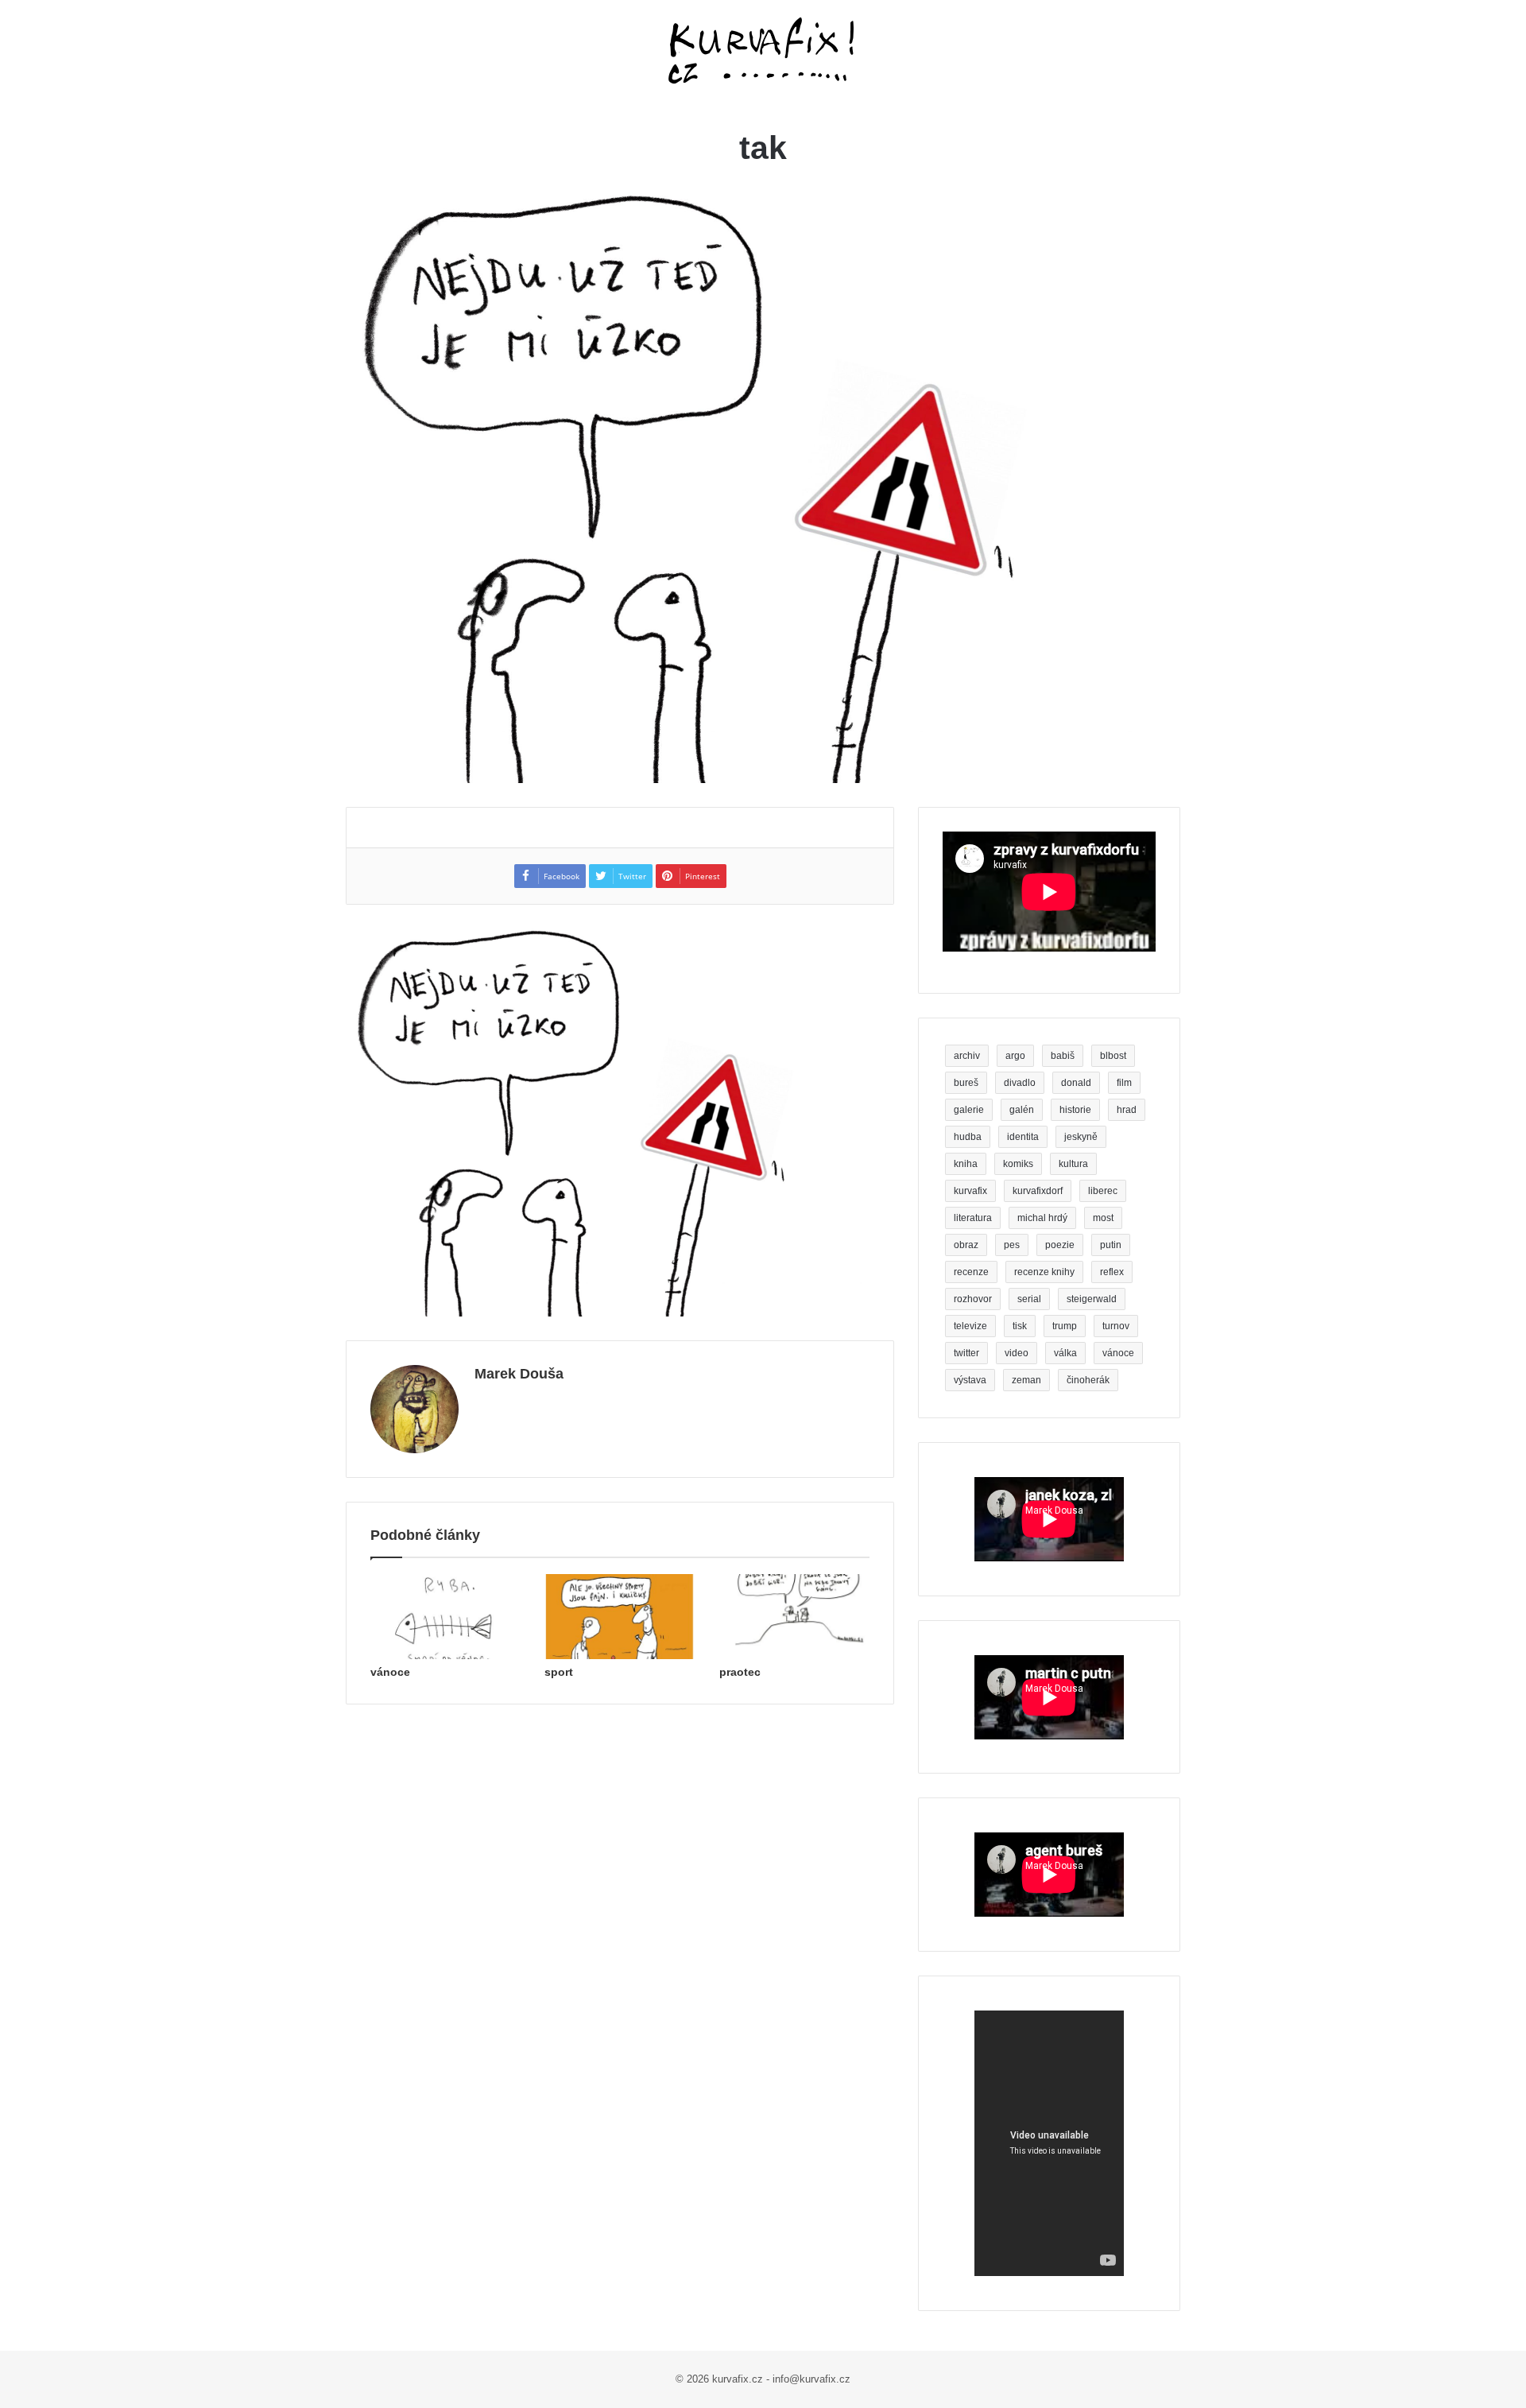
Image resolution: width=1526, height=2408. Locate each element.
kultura (1073, 1164)
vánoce (390, 1672)
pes (1012, 1245)
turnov (1116, 1326)
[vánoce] (445, 1617)
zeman (1026, 1380)
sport (559, 1672)
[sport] (620, 1617)
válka (1065, 1353)
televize (970, 1326)
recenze (971, 1272)
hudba (968, 1137)
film (1124, 1083)
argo (1015, 1056)
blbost (1113, 1056)
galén (1022, 1110)
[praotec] (794, 1617)
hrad (1127, 1110)
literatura (973, 1218)
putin (1111, 1245)
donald (1076, 1083)
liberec (1103, 1191)
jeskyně (1081, 1137)
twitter (966, 1353)
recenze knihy (1044, 1272)
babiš (1063, 1056)
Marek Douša (519, 1374)
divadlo (1020, 1083)
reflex (1112, 1272)
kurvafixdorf (1038, 1191)
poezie (1060, 1245)
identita (1023, 1137)
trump (1065, 1326)
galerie (969, 1110)
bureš (966, 1083)
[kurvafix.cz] (763, 52)
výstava (970, 1380)
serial (1029, 1299)
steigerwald (1092, 1299)
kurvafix (970, 1191)
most (1103, 1218)
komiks (1018, 1164)
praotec (740, 1672)
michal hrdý (1042, 1218)
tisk (1020, 1326)
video (1017, 1353)
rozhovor (973, 1299)
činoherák (1088, 1380)
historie (1075, 1110)
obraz (966, 1245)
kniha (966, 1164)
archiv (967, 1056)
